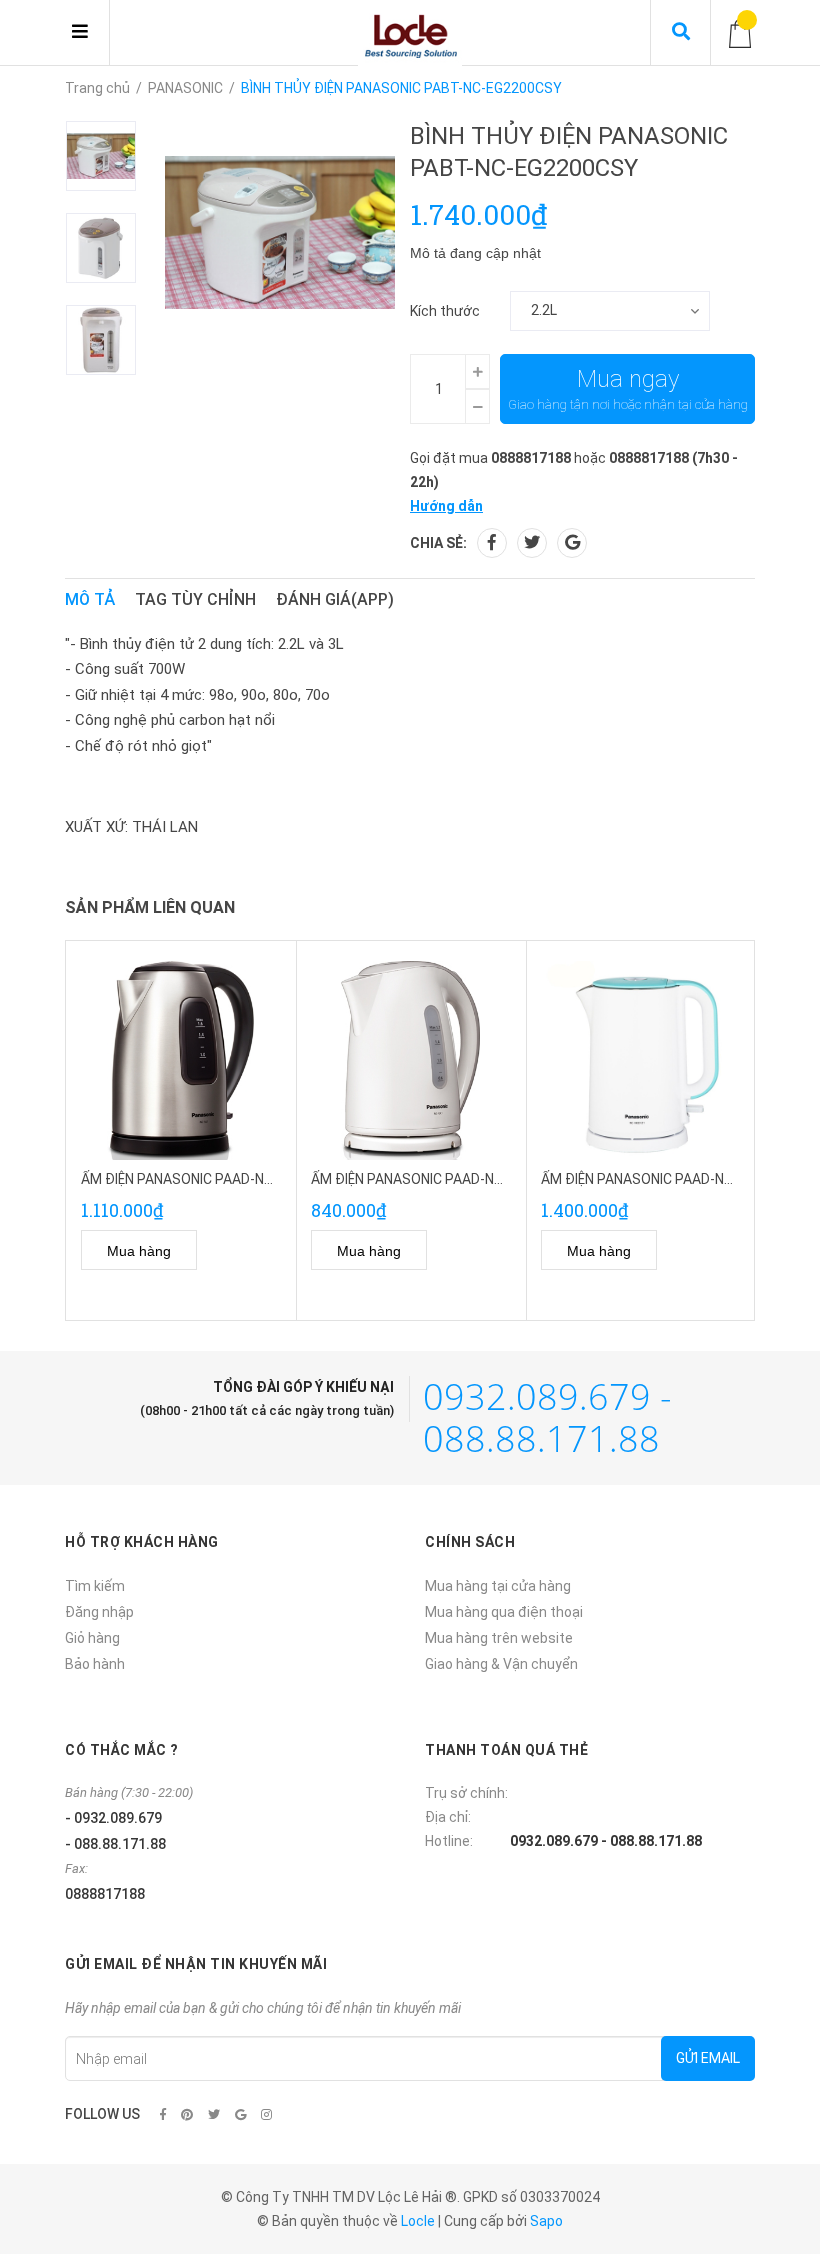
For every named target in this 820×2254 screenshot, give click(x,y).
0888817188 (531, 458)
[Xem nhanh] (227, 1250)
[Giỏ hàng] (740, 33)
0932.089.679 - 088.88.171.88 (547, 1417)
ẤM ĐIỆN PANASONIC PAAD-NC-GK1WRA (437, 1179)
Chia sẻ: (438, 543)
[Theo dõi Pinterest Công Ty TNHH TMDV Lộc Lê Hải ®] (187, 2114)
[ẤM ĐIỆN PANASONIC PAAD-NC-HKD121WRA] (641, 1060)
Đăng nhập (99, 1612)
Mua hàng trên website (499, 1638)
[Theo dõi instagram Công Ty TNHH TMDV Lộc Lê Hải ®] (266, 2114)
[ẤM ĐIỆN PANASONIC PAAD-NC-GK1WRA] (411, 1060)
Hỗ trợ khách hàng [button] (142, 1542)
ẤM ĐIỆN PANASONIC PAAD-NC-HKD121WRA (679, 1179)
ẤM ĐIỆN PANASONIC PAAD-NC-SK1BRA (205, 1179)
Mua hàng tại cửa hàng (498, 1586)
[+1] (572, 543)
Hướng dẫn (446, 506)
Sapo (546, 2221)
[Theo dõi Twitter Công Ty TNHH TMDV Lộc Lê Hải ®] (214, 2114)
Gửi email (708, 2058)
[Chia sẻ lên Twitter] (532, 543)
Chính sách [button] (470, 1542)
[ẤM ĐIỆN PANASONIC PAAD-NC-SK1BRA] (181, 1060)
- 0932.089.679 (113, 1818)
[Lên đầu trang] (765, 2156)
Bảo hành (95, 1664)
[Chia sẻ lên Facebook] (492, 543)
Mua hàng (139, 1251)
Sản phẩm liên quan (150, 907)
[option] (115, 156)
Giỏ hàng (92, 1638)
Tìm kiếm (95, 1586)
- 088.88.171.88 (115, 1844)
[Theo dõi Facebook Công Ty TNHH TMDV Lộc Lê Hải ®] (163, 2114)
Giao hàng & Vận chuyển (501, 1664)
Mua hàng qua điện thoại (504, 1612)
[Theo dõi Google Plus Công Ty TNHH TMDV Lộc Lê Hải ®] (240, 2114)
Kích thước (445, 311)
